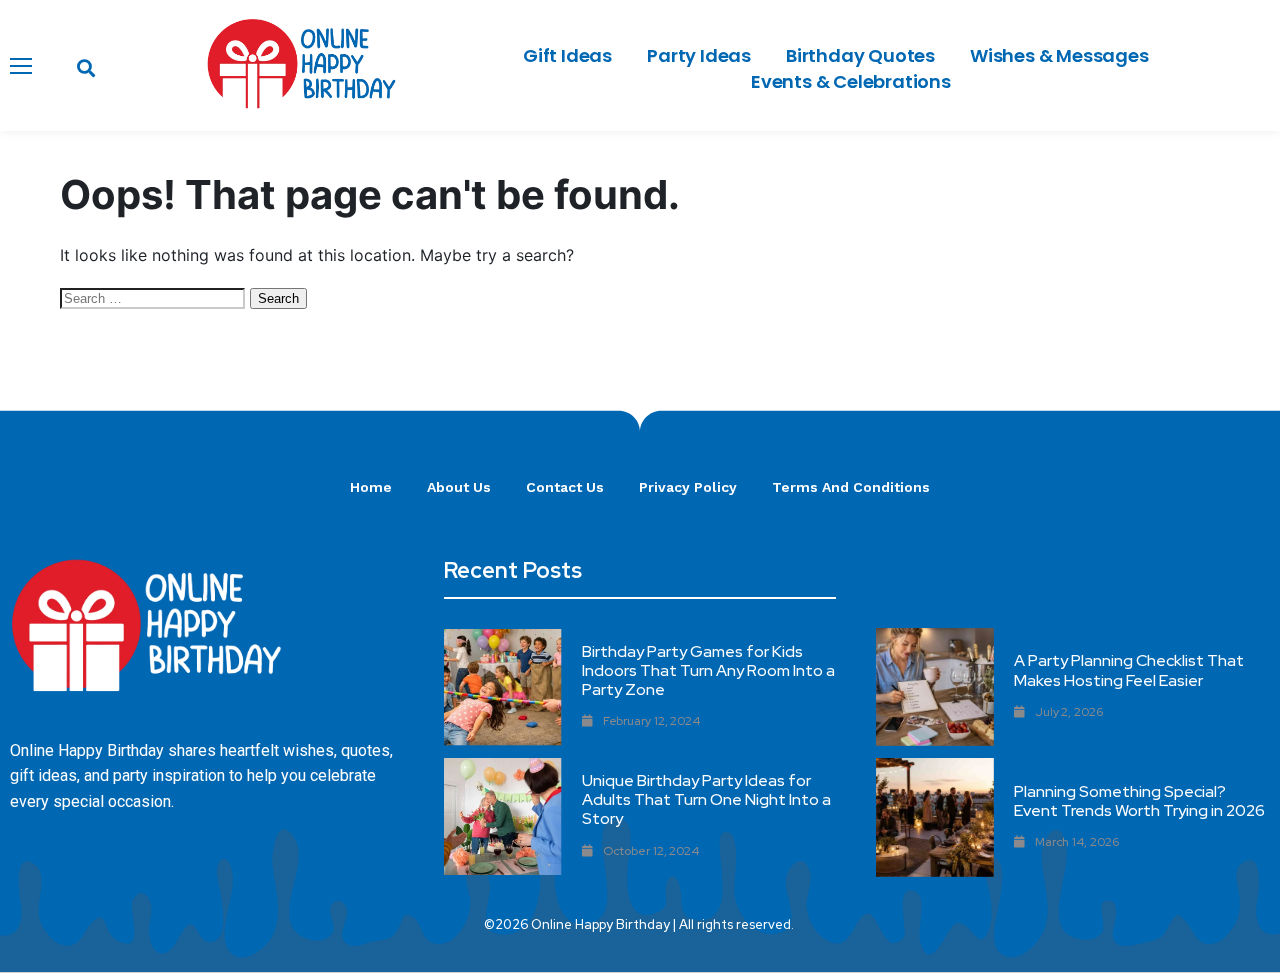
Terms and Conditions (851, 487)
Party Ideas (699, 55)
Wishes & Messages (1059, 55)
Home (371, 487)
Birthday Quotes (860, 55)
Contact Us (565, 487)
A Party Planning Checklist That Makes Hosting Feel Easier (1129, 670)
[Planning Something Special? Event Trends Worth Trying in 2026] (935, 817)
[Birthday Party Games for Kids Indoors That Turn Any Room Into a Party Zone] (502, 687)
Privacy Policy (688, 487)
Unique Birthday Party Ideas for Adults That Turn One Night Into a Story (706, 799)
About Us (459, 487)
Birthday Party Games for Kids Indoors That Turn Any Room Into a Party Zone (708, 670)
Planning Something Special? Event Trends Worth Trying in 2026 (1139, 801)
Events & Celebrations (851, 81)
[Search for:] (155, 297)
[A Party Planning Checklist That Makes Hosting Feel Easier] (935, 687)
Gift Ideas (567, 55)
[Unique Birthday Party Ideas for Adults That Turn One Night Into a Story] (502, 816)
